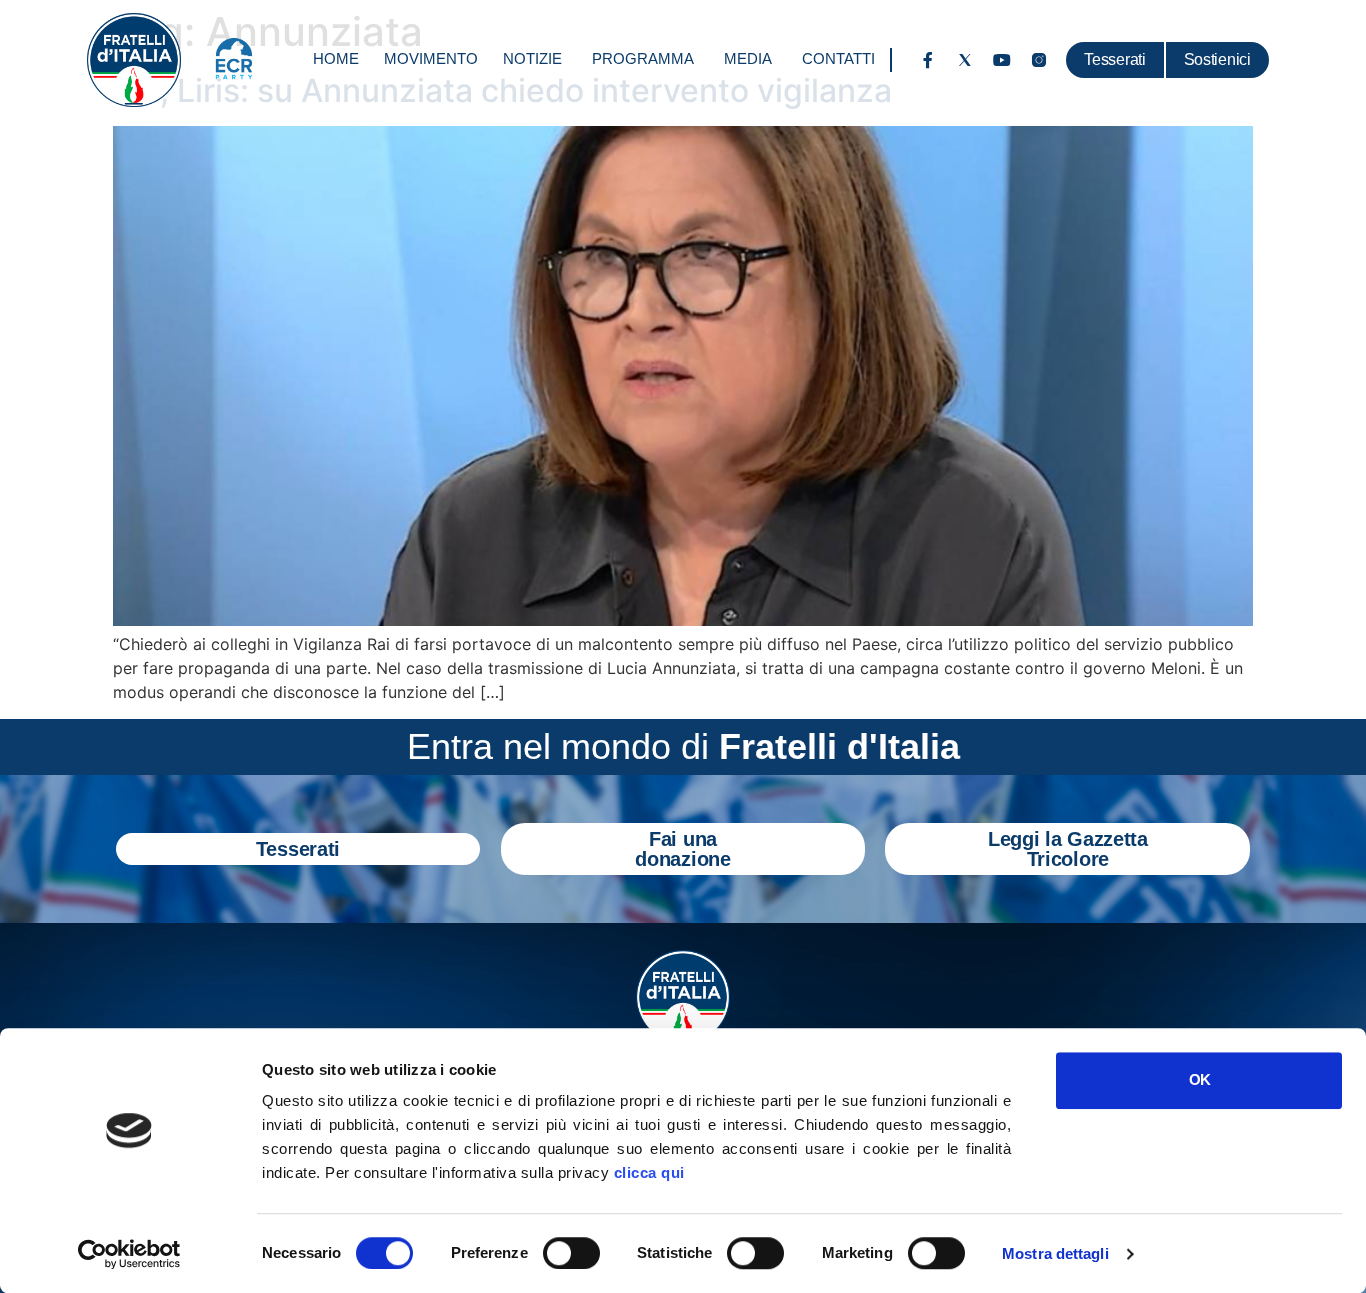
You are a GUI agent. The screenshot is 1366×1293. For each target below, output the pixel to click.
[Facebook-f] (928, 60)
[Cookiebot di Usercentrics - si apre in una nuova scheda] (129, 1254)
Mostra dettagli (1055, 1253)
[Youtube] (1002, 60)
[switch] (571, 1253)
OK (1199, 1079)
